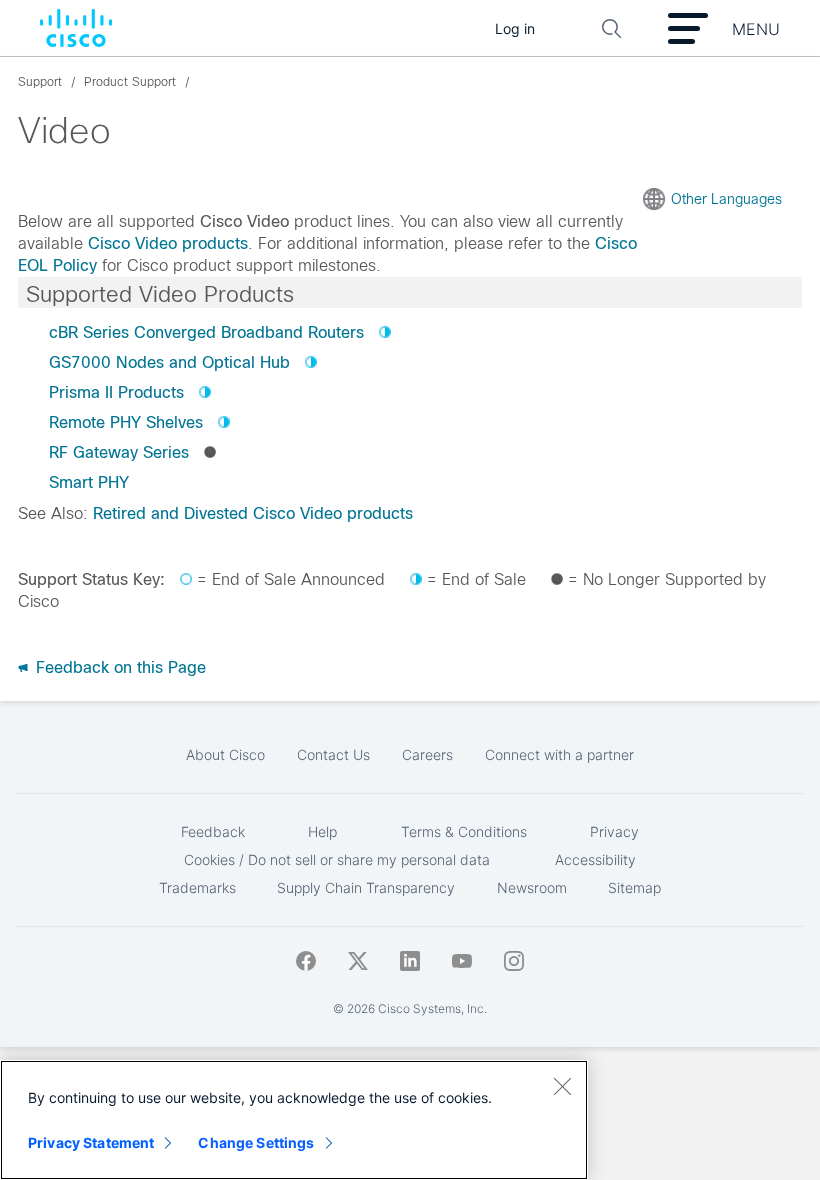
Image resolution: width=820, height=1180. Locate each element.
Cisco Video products (168, 243)
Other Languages (726, 199)
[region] (294, 1120)
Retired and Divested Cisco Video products (253, 513)
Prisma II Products (116, 392)
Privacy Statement (91, 1142)
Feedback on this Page (118, 667)
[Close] (562, 1086)
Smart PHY (89, 482)
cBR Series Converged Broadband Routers (206, 332)
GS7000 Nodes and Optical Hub (169, 362)
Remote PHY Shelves (126, 422)
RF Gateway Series (119, 452)
